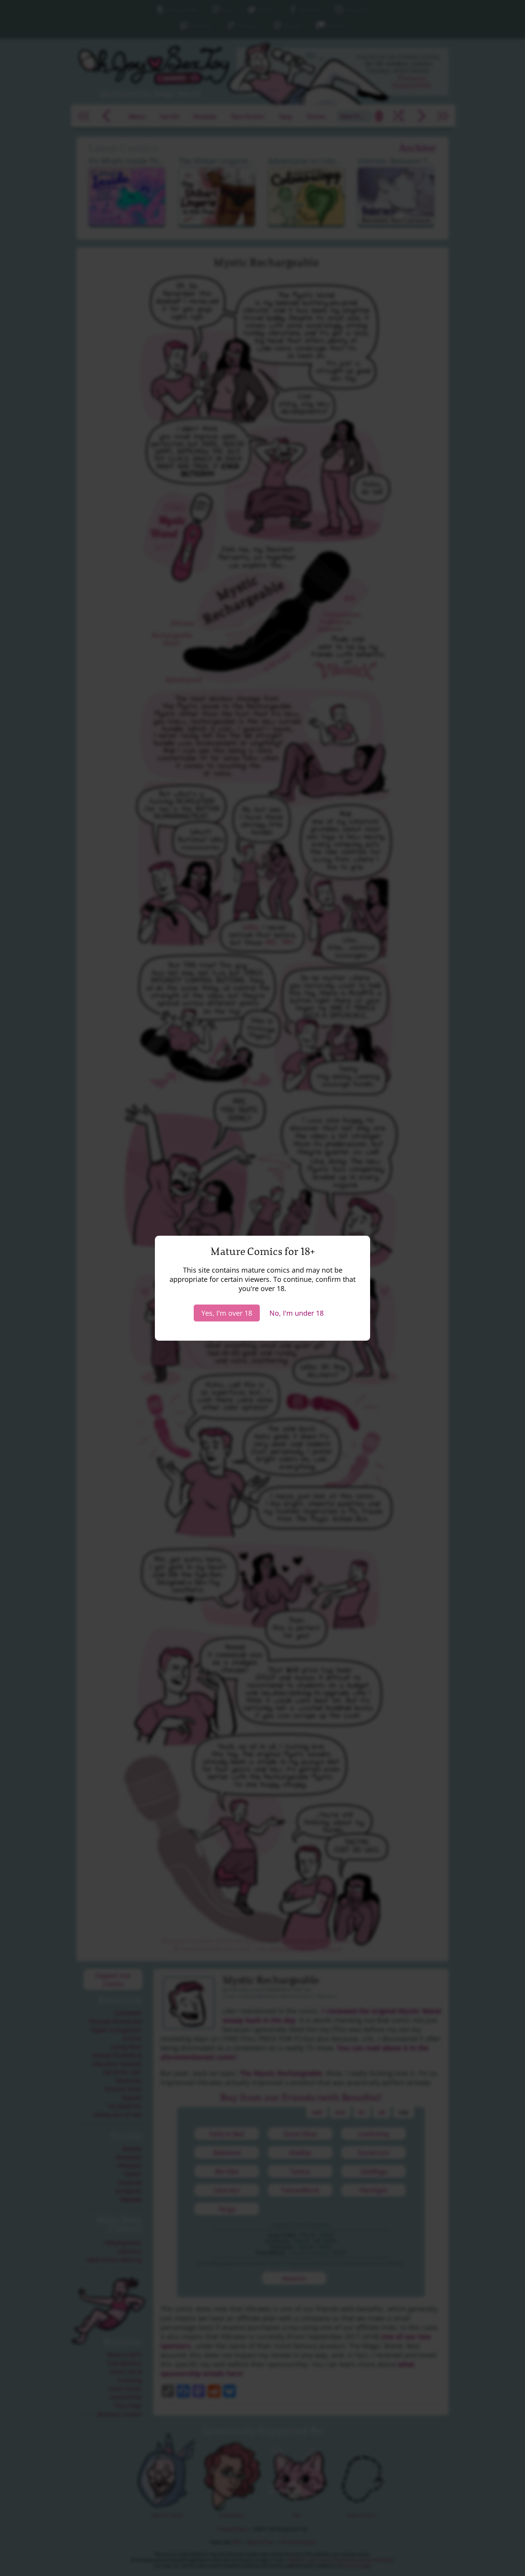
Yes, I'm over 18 (227, 1313)
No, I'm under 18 (297, 1313)
